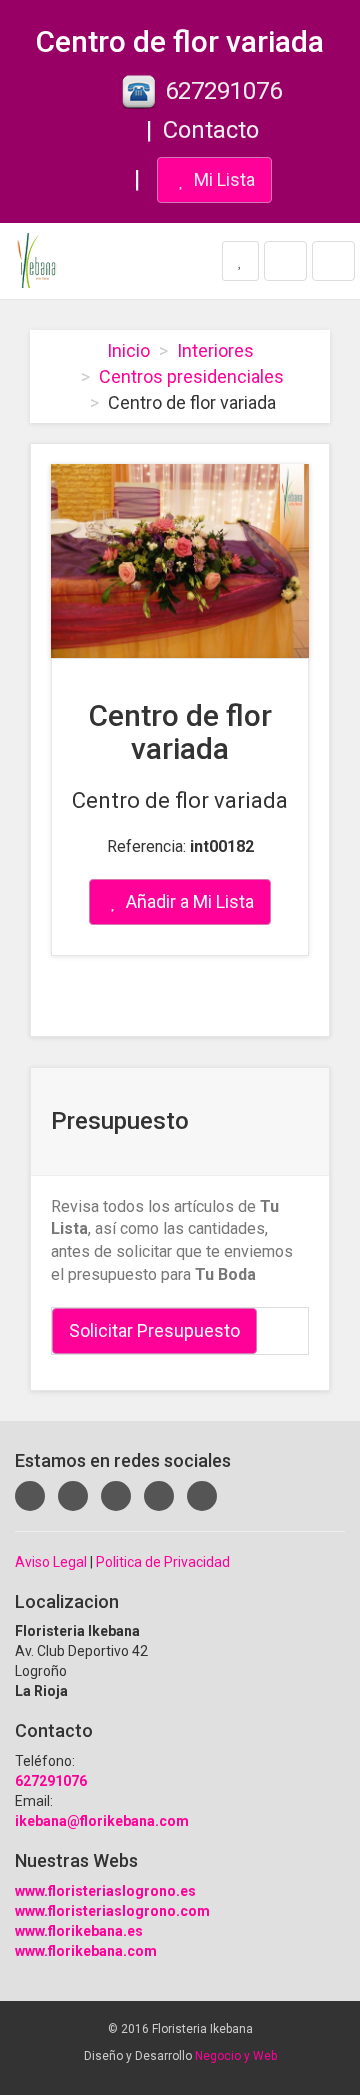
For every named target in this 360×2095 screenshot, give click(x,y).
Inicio (128, 350)
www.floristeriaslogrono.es (105, 1891)
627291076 (223, 91)
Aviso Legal (51, 1562)
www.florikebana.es (79, 1931)
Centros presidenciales (191, 376)
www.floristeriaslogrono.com (112, 1911)
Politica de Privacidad (163, 1562)
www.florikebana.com (86, 1951)
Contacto (211, 130)
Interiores (215, 350)
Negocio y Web (236, 2056)
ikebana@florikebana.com (102, 1821)
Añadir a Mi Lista (188, 901)
